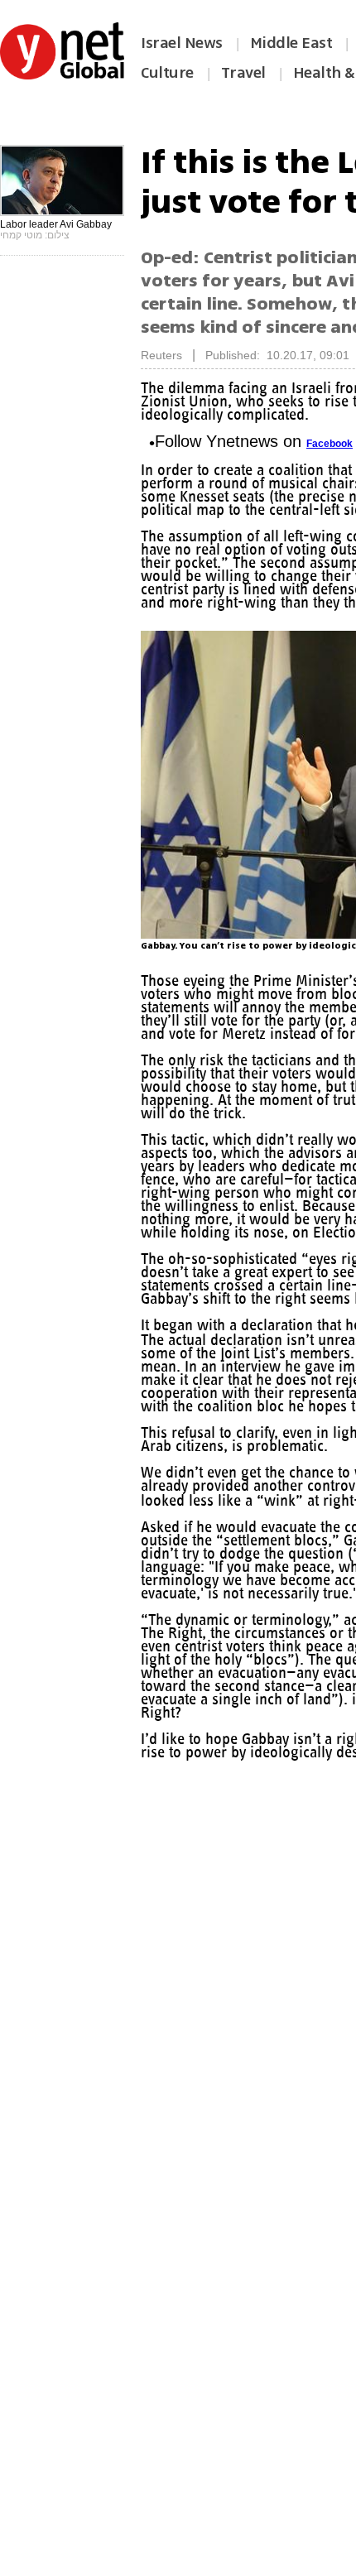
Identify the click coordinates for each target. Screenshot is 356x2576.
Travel (243, 73)
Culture (167, 73)
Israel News (182, 43)
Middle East (291, 43)
